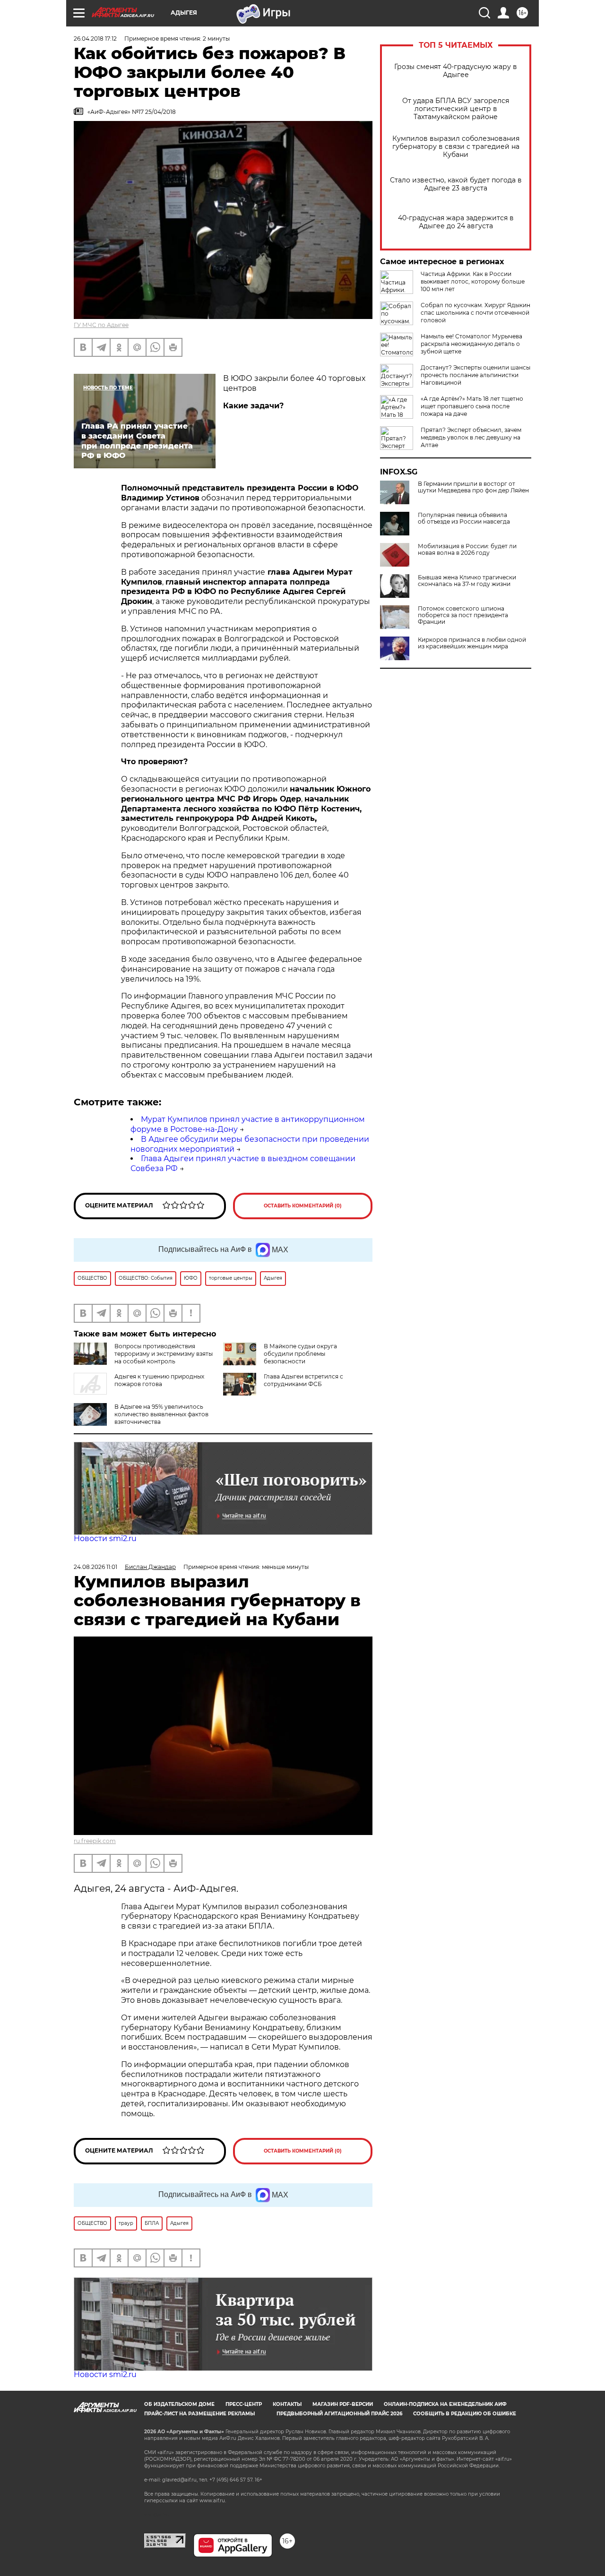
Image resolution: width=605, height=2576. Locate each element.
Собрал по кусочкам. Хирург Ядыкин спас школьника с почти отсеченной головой (475, 313)
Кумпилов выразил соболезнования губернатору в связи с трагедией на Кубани (456, 147)
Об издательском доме (179, 2404)
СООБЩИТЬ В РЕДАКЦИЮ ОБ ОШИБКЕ (465, 2414)
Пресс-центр (244, 2404)
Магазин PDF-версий (343, 2404)
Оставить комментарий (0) (303, 1206)
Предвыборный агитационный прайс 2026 (339, 2414)
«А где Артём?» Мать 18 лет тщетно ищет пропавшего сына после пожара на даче (472, 406)
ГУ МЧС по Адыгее (101, 325)
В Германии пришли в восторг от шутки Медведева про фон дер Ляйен (473, 487)
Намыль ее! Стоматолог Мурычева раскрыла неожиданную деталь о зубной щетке (471, 344)
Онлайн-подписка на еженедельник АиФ (445, 2404)
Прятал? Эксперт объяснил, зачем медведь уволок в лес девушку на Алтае (471, 437)
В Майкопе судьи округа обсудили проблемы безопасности (300, 1354)
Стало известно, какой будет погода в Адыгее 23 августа (456, 184)
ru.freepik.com (95, 1841)
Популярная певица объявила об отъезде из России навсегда (464, 518)
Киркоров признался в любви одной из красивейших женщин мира (472, 643)
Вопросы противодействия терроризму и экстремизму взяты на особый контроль (164, 1354)
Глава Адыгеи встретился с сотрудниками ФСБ (303, 1380)
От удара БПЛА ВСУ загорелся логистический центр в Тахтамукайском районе (456, 109)
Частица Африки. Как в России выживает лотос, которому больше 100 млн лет (473, 281)
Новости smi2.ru (105, 1538)
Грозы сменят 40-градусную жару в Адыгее (456, 71)
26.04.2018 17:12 (95, 39)
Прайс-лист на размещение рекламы (199, 2414)
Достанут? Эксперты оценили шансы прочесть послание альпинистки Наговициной (475, 375)
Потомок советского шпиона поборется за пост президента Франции (463, 615)
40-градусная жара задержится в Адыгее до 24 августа (456, 222)
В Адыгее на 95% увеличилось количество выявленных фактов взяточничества (161, 1414)
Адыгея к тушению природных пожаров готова (159, 1380)
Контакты (287, 2404)
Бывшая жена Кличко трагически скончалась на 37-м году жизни (467, 581)
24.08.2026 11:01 (95, 1567)
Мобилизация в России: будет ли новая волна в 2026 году (467, 550)
